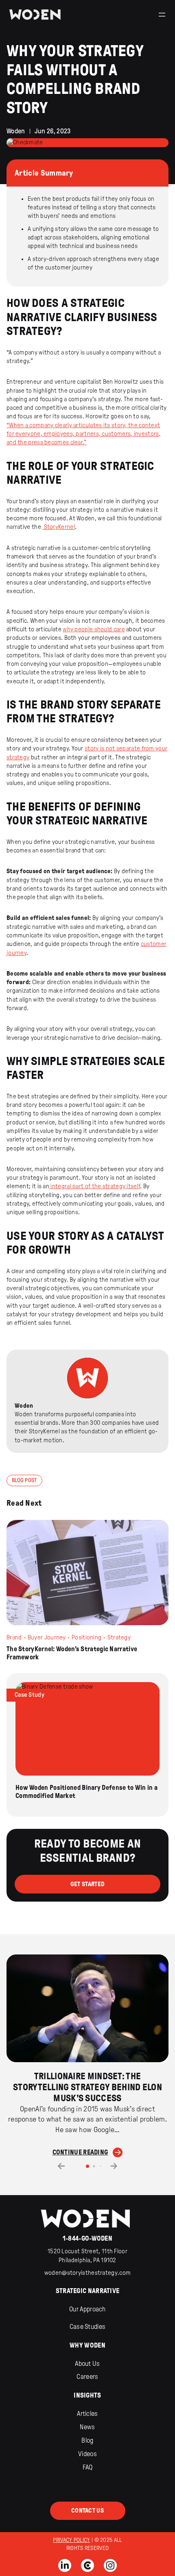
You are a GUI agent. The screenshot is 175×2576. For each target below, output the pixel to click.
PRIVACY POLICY (71, 2540)
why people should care (94, 629)
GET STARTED (87, 1884)
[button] (61, 2166)
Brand (14, 1637)
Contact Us (87, 2511)
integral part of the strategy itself (95, 1186)
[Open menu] (162, 15)
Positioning (86, 1637)
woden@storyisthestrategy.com (87, 2273)
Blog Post (24, 1480)
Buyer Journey (47, 1637)
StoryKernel (59, 527)
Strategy (119, 1637)
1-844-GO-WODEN (87, 2238)
